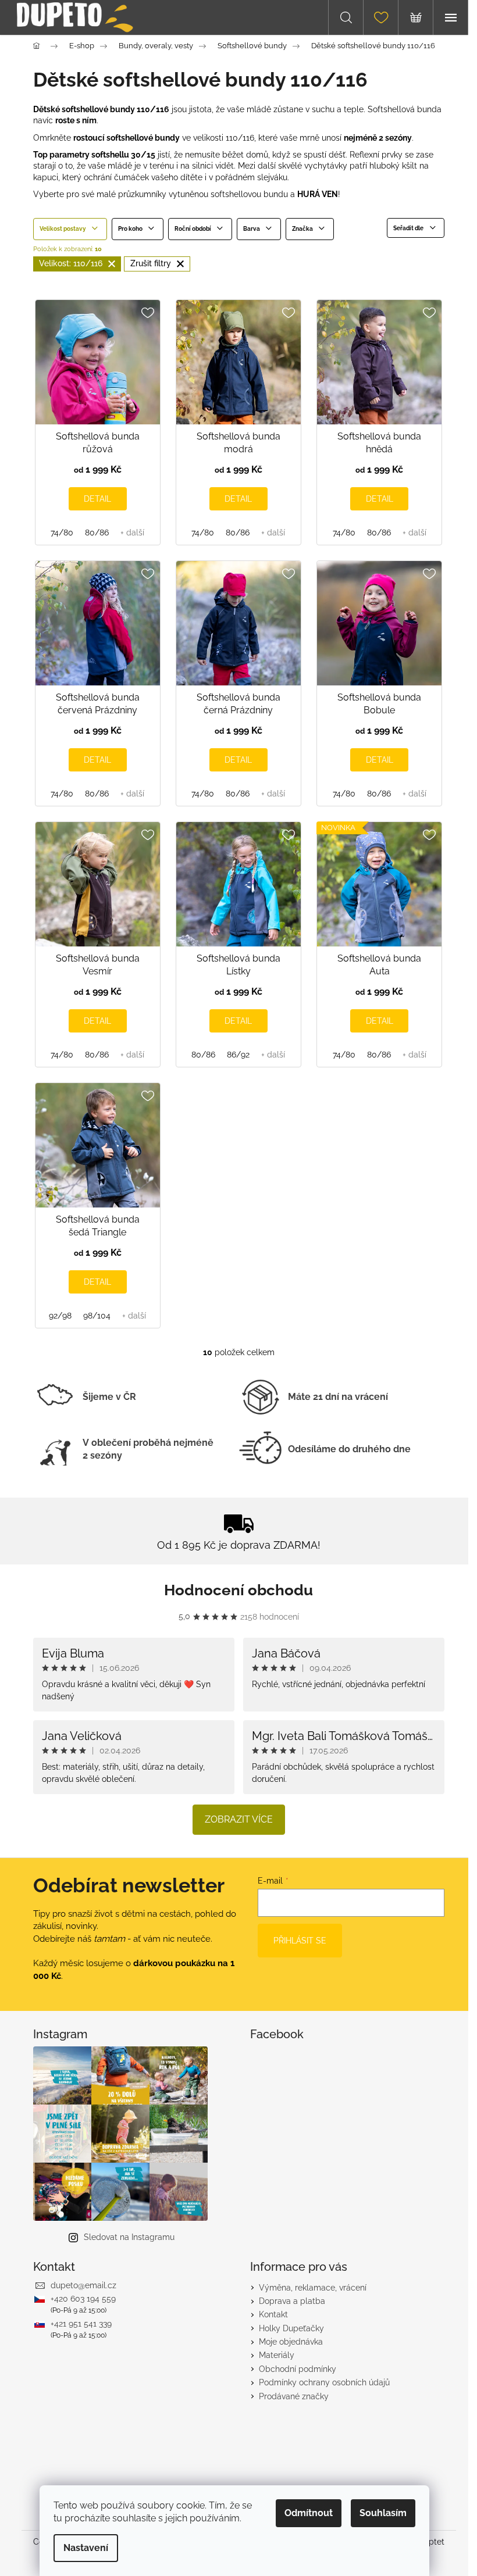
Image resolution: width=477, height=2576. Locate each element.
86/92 (238, 1055)
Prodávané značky (294, 2396)
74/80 (62, 533)
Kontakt (273, 2314)
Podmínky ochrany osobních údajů (324, 2382)
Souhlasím (383, 2513)
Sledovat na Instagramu (129, 2237)
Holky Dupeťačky (291, 2328)
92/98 (60, 1316)
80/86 (97, 533)
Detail (97, 499)
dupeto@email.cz (83, 2285)
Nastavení (86, 2548)
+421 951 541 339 (81, 2324)
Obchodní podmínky (298, 2369)
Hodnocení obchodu (238, 1590)
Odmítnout (309, 2513)
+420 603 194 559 (83, 2299)
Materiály (277, 2355)
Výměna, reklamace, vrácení (313, 2288)
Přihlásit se (300, 1941)
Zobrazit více (239, 1819)
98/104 (97, 1316)
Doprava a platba (292, 2301)
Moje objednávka (291, 2342)
